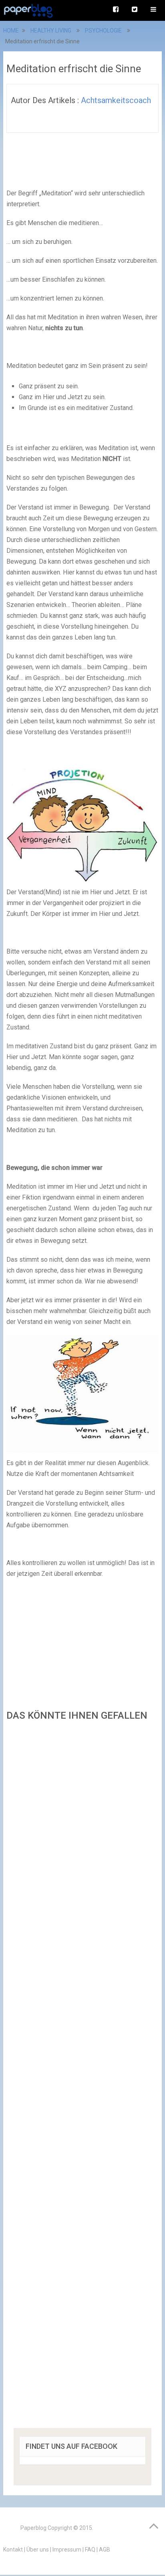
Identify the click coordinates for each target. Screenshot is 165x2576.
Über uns (38, 2550)
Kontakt (13, 2550)
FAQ (90, 2550)
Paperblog (33, 2528)
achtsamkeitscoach (116, 100)
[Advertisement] (82, 2077)
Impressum (67, 2550)
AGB (105, 2550)
